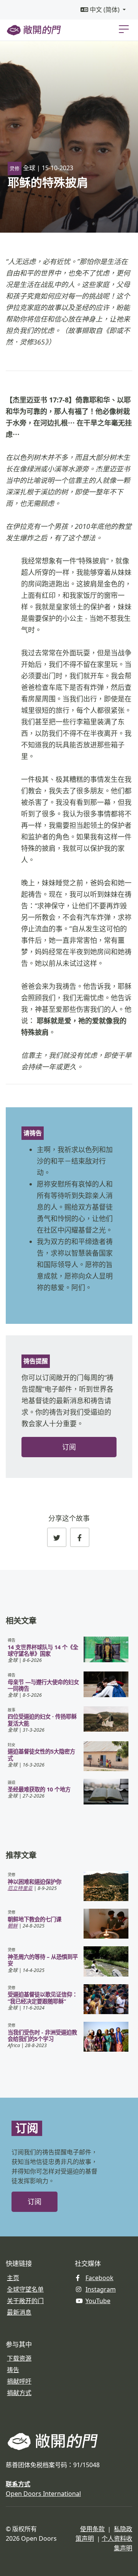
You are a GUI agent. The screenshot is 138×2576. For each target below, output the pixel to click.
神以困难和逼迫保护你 (34, 1882)
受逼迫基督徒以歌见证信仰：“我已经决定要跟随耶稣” (43, 1998)
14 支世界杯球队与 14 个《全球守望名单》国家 (43, 1650)
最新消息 (19, 2312)
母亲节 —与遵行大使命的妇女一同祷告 (43, 1685)
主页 (13, 2278)
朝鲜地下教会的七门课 (34, 1919)
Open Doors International (43, 2494)
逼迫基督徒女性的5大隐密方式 (41, 1755)
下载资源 (19, 2358)
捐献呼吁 (19, 2381)
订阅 (69, 1447)
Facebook (99, 2278)
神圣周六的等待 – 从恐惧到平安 (43, 1960)
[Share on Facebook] (80, 1537)
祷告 (13, 2370)
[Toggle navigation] (124, 29)
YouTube (98, 2301)
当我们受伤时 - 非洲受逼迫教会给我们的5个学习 (42, 2036)
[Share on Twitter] (57, 1537)
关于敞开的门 (25, 2301)
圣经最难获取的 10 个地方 (39, 1789)
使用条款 (92, 2529)
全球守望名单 (25, 2289)
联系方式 (18, 2484)
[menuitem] (103, 10)
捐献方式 (19, 2393)
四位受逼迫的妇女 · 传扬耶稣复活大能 (42, 1720)
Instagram (101, 2289)
